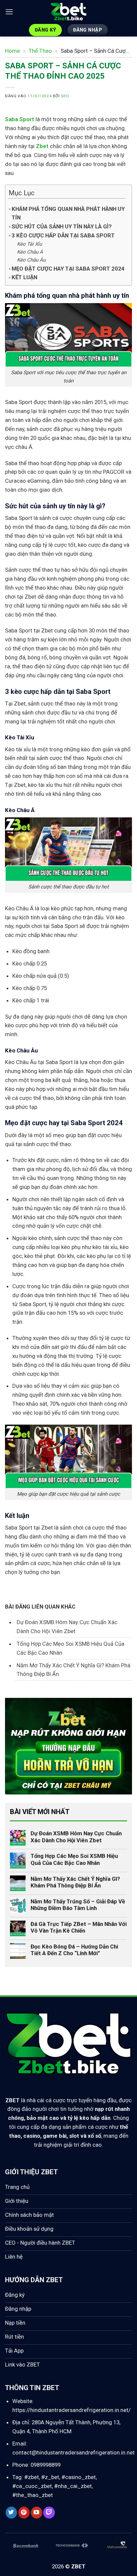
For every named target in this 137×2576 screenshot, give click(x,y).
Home (12, 51)
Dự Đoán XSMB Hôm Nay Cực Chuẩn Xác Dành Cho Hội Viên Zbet (76, 1837)
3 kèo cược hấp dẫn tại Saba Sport (63, 235)
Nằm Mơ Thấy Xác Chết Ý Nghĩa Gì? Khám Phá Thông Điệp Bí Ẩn (75, 1882)
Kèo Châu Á (30, 252)
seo (65, 96)
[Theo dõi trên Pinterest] (24, 2512)
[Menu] (9, 12)
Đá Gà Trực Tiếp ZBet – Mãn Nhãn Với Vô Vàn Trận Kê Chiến (79, 1927)
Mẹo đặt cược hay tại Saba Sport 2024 (68, 269)
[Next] (131, 2550)
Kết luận (24, 277)
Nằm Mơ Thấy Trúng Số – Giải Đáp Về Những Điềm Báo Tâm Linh (78, 1905)
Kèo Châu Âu (31, 260)
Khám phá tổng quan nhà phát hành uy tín (68, 213)
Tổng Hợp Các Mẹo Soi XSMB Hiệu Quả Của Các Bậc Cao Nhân (74, 1859)
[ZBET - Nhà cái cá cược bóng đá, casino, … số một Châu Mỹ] (68, 12)
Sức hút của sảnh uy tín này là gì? (62, 226)
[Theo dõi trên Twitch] (49, 2512)
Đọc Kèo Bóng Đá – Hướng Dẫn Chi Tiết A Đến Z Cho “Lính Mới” (74, 1950)
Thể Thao (40, 51)
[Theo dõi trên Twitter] (11, 2512)
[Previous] (6, 2550)
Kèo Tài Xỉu (29, 244)
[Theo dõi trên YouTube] (37, 2512)
